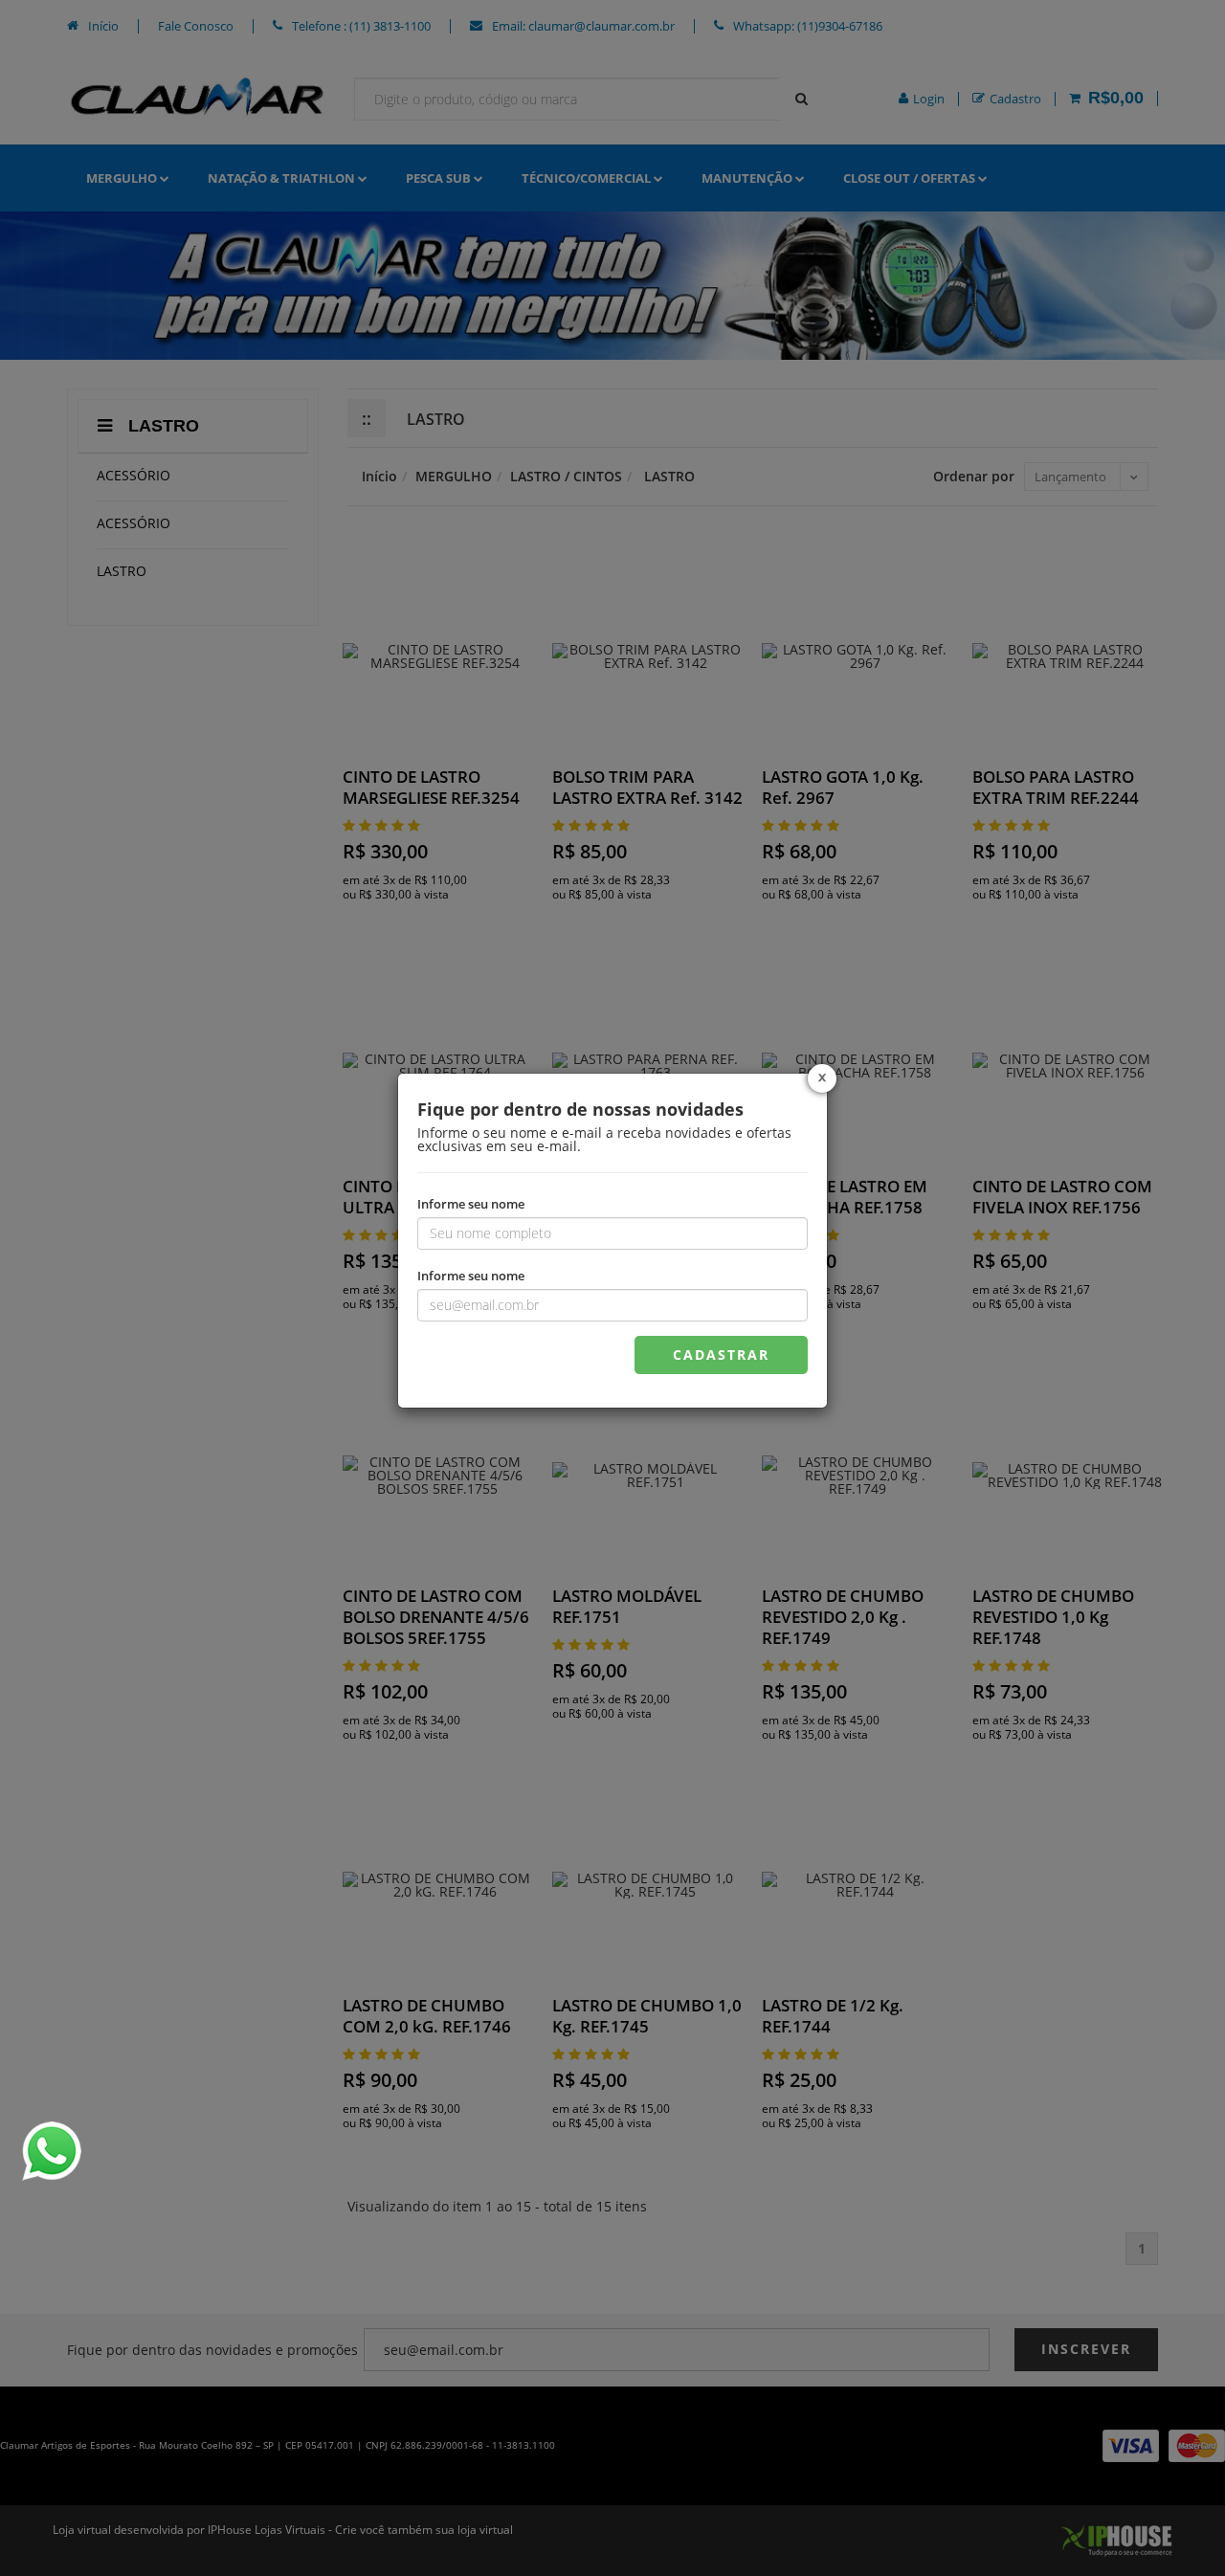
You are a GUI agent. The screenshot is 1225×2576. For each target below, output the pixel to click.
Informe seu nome (471, 1203)
